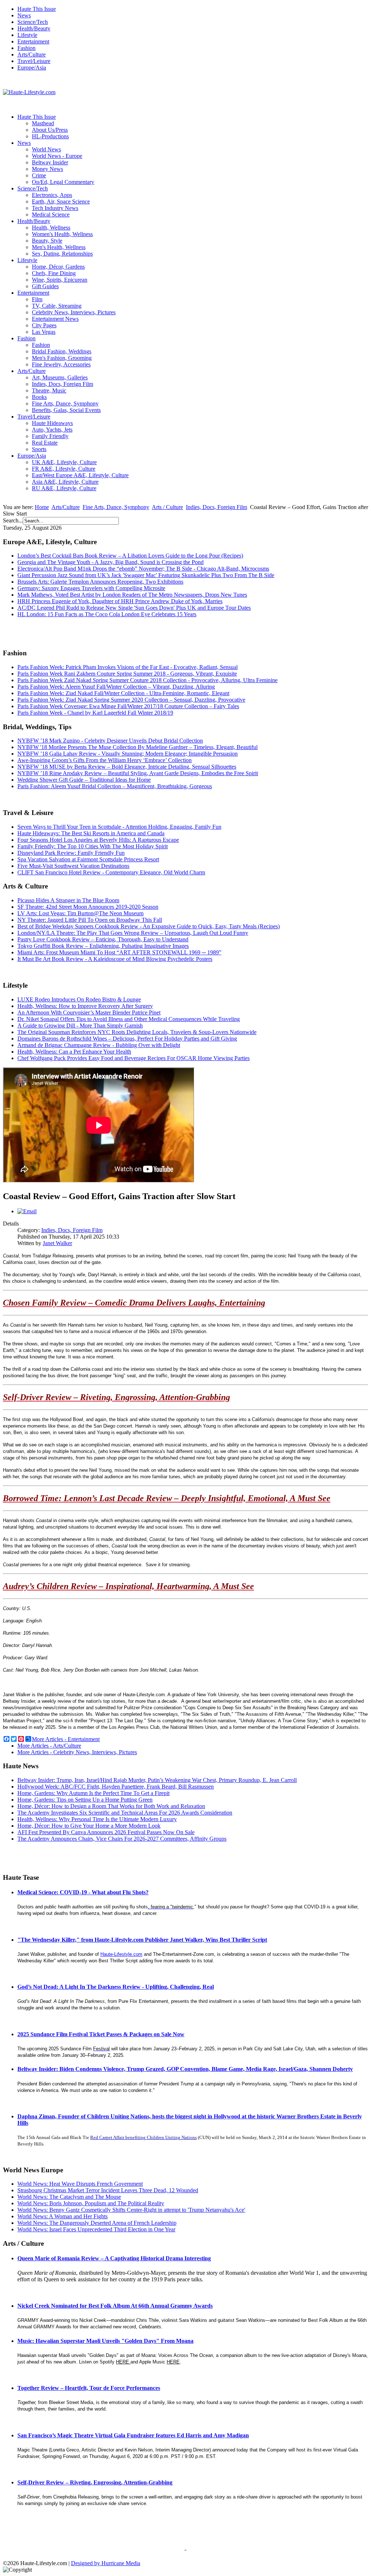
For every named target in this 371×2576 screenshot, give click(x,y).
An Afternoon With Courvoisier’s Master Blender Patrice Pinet (89, 1012)
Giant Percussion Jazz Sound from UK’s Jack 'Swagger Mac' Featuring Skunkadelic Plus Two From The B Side (146, 575)
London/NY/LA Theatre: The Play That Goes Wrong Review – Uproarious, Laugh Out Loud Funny (133, 933)
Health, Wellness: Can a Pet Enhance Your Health (74, 1052)
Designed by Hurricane (98, 2563)
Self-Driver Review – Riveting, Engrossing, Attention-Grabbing (95, 2482)
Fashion (26, 48)
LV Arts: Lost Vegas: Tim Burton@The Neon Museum (80, 913)
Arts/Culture (32, 54)
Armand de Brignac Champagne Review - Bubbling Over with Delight (99, 1045)
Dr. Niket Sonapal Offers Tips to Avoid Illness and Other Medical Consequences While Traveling (129, 1019)
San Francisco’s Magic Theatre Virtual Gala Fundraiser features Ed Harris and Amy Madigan (133, 2435)
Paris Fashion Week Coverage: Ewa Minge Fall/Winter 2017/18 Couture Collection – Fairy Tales (128, 706)
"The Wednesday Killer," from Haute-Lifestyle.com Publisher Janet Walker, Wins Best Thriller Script (142, 1940)
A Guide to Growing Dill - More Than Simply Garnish (80, 1026)
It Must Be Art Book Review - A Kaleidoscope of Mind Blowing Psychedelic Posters (115, 959)
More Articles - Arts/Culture (49, 1746)
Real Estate (45, 443)
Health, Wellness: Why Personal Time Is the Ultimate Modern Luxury (97, 1819)
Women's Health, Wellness (62, 234)
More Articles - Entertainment (66, 1739)
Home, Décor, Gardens (58, 267)
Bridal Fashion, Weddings (62, 351)
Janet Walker (57, 1243)
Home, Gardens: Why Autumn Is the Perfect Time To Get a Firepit (93, 1793)
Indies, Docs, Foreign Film (62, 384)
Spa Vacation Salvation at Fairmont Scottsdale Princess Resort (88, 859)
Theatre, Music (49, 390)
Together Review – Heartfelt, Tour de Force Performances (89, 2388)
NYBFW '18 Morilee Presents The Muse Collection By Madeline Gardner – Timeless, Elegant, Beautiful (137, 747)
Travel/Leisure (34, 61)
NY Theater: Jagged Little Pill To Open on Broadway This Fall (90, 920)
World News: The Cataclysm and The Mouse (69, 2197)
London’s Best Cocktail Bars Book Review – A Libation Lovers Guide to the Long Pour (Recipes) (130, 556)
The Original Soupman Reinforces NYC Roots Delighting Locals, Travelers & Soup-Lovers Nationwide (137, 1032)
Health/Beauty (34, 28)
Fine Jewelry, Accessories (61, 364)
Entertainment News (55, 319)
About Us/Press (50, 130)
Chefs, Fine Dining (54, 273)
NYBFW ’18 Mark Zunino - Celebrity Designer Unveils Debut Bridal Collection (110, 741)
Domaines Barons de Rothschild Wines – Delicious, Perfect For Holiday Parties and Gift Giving (127, 1039)
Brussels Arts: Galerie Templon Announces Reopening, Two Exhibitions (100, 582)
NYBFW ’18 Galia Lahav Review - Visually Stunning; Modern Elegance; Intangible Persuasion (128, 754)
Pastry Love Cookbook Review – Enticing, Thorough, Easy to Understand (103, 939)
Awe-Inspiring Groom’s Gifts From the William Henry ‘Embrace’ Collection (105, 760)
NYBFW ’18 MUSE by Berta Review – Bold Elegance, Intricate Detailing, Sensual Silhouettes (127, 767)
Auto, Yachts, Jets (52, 430)
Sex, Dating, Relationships (62, 254)
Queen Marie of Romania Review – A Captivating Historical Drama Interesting (114, 2258)
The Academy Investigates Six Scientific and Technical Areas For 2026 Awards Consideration (125, 1813)
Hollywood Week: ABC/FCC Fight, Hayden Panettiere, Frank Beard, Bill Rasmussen (116, 1787)
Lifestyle (27, 35)
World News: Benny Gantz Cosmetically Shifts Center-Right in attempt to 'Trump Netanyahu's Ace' (131, 2210)
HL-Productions (50, 136)
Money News (47, 169)
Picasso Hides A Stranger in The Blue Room (68, 900)
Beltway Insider (50, 162)
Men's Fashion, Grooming (62, 358)
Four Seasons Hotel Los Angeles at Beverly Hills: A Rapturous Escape (98, 840)
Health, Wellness (51, 228)
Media (133, 2563)
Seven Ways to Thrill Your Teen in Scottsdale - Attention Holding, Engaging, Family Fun (119, 827)
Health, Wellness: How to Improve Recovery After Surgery (85, 1006)
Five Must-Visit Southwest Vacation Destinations (73, 866)
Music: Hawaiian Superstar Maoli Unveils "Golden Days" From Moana (105, 2341)
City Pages (44, 325)
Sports (39, 449)
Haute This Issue (37, 9)
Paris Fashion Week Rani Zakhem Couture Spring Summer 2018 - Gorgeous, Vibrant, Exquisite (127, 674)
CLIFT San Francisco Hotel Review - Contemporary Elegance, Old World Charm (111, 872)
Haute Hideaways (52, 423)
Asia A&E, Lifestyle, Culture (65, 482)
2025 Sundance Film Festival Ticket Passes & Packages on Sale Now (101, 2034)
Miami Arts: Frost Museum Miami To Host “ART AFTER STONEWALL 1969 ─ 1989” (119, 952)
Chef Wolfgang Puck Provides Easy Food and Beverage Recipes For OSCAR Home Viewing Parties (134, 1058)
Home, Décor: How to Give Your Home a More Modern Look (89, 1826)
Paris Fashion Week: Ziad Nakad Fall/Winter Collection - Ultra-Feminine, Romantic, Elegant (123, 693)
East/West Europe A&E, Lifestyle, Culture (80, 475)
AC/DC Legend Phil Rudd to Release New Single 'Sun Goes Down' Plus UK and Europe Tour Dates (134, 608)
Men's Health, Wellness (59, 247)
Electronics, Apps (52, 195)
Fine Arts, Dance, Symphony (65, 404)
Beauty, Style (47, 241)
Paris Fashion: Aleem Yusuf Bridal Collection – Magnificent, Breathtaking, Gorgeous (115, 786)
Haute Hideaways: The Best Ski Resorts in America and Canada (91, 833)
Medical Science (51, 215)
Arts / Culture (167, 507)
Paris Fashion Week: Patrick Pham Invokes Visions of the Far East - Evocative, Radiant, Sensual (128, 667)
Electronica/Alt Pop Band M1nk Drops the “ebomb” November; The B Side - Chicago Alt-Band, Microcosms (143, 569)
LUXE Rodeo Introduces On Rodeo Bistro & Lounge (79, 999)
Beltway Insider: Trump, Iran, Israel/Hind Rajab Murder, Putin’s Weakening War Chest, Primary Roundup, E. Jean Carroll (157, 1780)
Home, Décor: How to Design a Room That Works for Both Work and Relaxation (111, 1806)
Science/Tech (33, 22)
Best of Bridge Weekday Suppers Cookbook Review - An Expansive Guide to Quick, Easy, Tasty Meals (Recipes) (149, 926)
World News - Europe (57, 156)
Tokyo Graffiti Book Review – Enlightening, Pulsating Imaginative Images (103, 946)
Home (42, 507)
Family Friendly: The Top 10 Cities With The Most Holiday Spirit (93, 846)
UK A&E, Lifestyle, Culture (64, 462)
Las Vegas (44, 332)
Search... (13, 520)
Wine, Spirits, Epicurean (60, 280)
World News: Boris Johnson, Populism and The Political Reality (91, 2203)
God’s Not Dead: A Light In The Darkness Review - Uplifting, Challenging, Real (116, 1987)
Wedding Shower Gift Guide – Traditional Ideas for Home (84, 780)
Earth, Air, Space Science (61, 201)
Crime (39, 175)
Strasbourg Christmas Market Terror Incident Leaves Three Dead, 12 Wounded (108, 2190)
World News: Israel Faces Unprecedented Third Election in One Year (96, 2229)
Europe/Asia (32, 68)
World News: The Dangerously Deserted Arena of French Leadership (97, 2223)
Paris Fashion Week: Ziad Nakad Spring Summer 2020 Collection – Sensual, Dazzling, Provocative (131, 700)
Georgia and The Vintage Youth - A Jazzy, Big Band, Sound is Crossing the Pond (111, 562)
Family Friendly (50, 436)
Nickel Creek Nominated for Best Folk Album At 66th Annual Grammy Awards (115, 2306)
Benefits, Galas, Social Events (66, 410)
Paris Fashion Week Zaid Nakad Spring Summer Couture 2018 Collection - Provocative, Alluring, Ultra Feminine (147, 680)
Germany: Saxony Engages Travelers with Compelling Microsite (91, 588)
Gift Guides (45, 286)
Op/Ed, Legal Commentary (63, 182)
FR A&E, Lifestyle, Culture (64, 469)
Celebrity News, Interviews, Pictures (74, 312)
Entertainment (33, 41)
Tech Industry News (55, 208)
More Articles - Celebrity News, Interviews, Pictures (77, 1752)
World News (46, 149)
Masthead (43, 123)
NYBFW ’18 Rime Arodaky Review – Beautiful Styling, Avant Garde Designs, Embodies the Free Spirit (138, 773)
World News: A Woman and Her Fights (62, 2216)
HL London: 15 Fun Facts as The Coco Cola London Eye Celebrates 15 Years (107, 614)
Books (39, 397)
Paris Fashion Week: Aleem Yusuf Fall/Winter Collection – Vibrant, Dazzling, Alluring (116, 687)
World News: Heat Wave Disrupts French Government (80, 2184)
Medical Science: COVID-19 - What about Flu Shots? (83, 1892)
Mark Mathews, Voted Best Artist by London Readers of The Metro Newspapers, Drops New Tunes (132, 595)
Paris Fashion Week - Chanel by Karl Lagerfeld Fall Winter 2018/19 (95, 713)
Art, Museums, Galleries (60, 377)
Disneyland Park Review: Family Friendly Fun (71, 853)
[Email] (27, 1211)
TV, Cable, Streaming (57, 306)
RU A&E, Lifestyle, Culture (64, 488)
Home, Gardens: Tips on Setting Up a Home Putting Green (85, 1800)
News (24, 15)
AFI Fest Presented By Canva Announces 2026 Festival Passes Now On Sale (106, 1832)
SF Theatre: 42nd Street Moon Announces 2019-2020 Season (88, 907)
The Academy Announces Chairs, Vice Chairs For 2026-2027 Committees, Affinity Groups (122, 1839)
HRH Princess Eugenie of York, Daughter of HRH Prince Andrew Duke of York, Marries (120, 601)
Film (37, 299)
